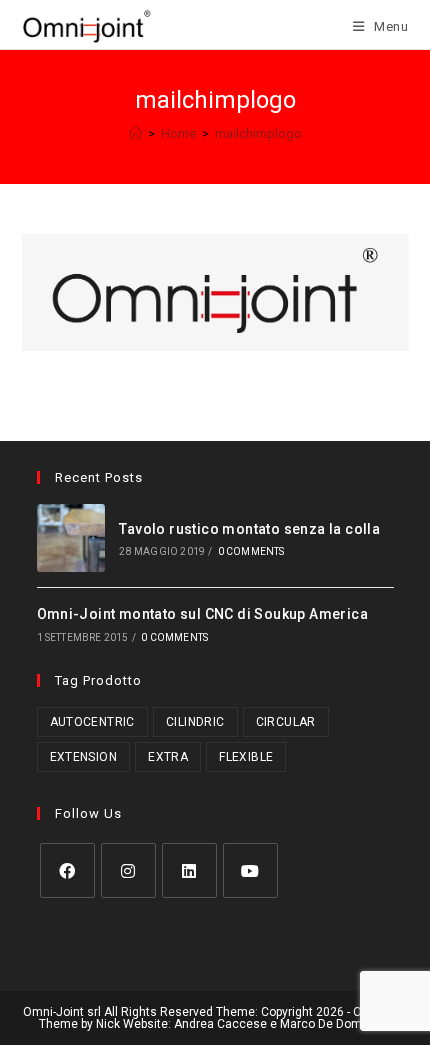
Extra (168, 757)
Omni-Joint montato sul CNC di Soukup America (203, 614)
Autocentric (92, 722)
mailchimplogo (258, 133)
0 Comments (251, 551)
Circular (286, 722)
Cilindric (195, 722)
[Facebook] (67, 870)
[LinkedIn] (189, 870)
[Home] (135, 133)
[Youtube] (250, 870)
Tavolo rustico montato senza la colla (249, 529)
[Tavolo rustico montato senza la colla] (71, 538)
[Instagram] (128, 870)
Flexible (246, 757)
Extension (84, 757)
